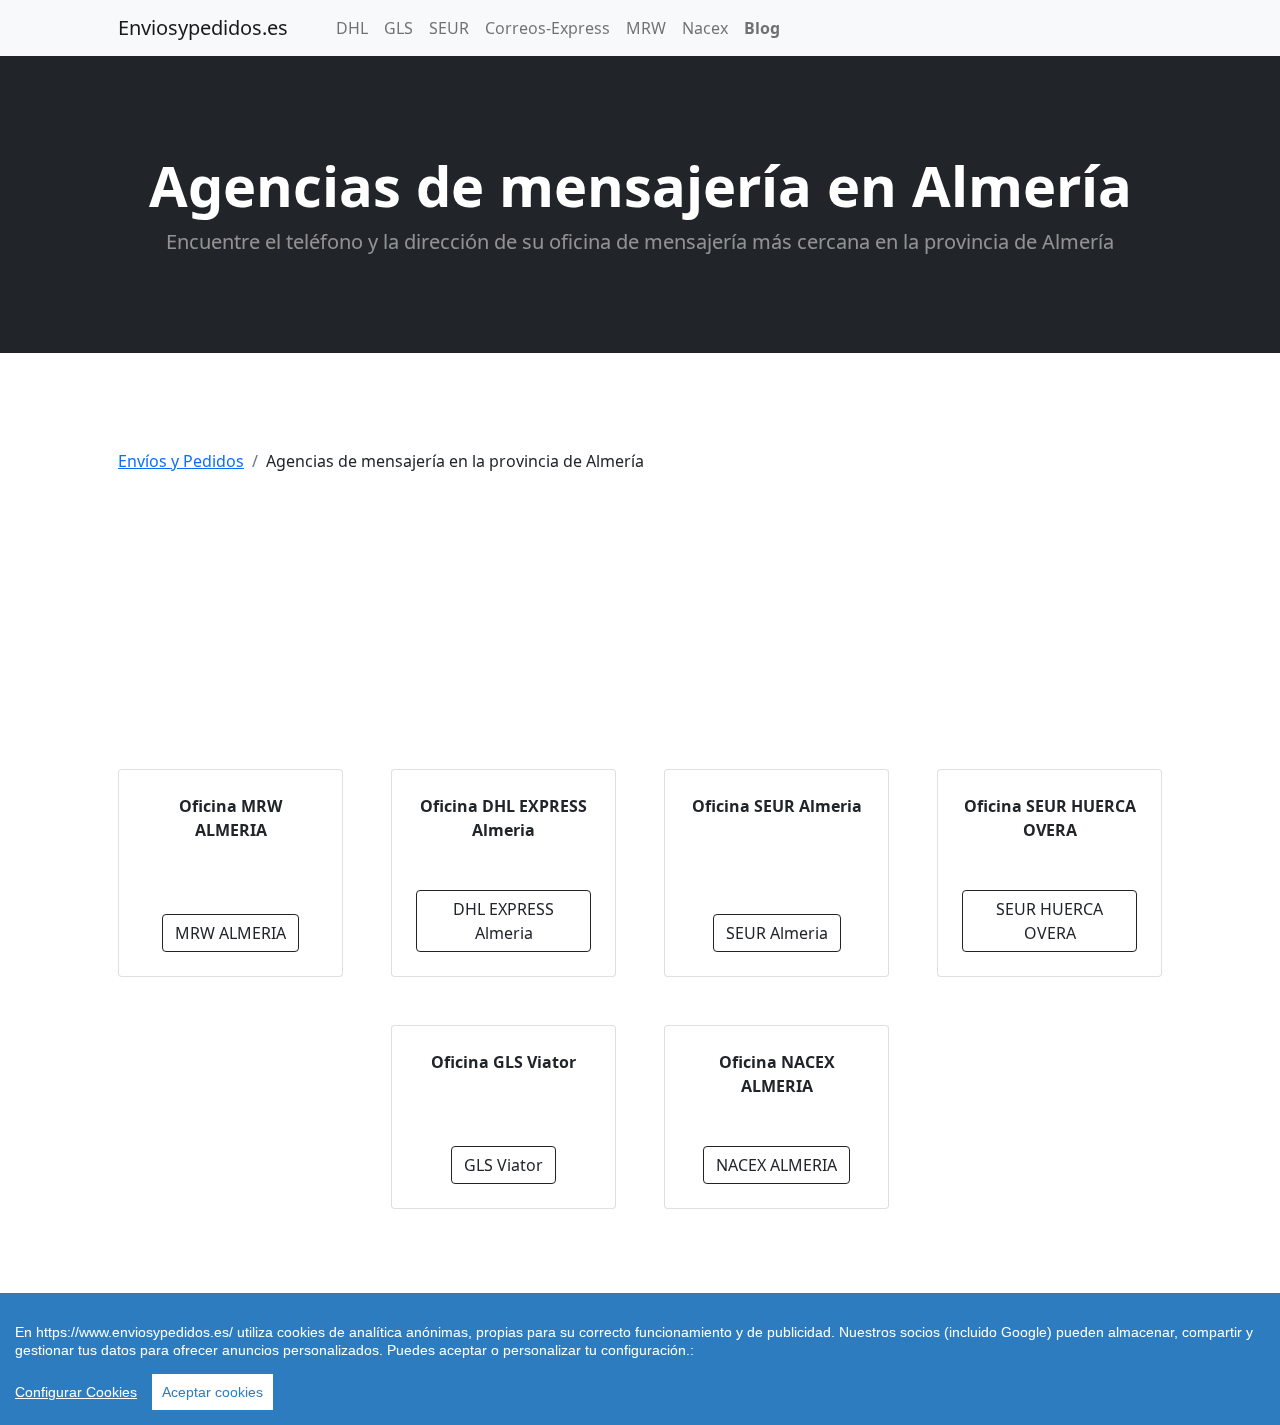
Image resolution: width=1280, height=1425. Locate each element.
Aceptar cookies (212, 1392)
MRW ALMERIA (230, 933)
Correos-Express (547, 28)
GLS (398, 28)
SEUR (449, 28)
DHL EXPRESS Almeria (503, 921)
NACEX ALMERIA (776, 1165)
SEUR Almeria (777, 933)
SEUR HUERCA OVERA (1049, 921)
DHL (352, 28)
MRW (646, 28)
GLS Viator (503, 1165)
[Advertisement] (640, 629)
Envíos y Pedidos (181, 461)
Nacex (705, 28)
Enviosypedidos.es (203, 27)
